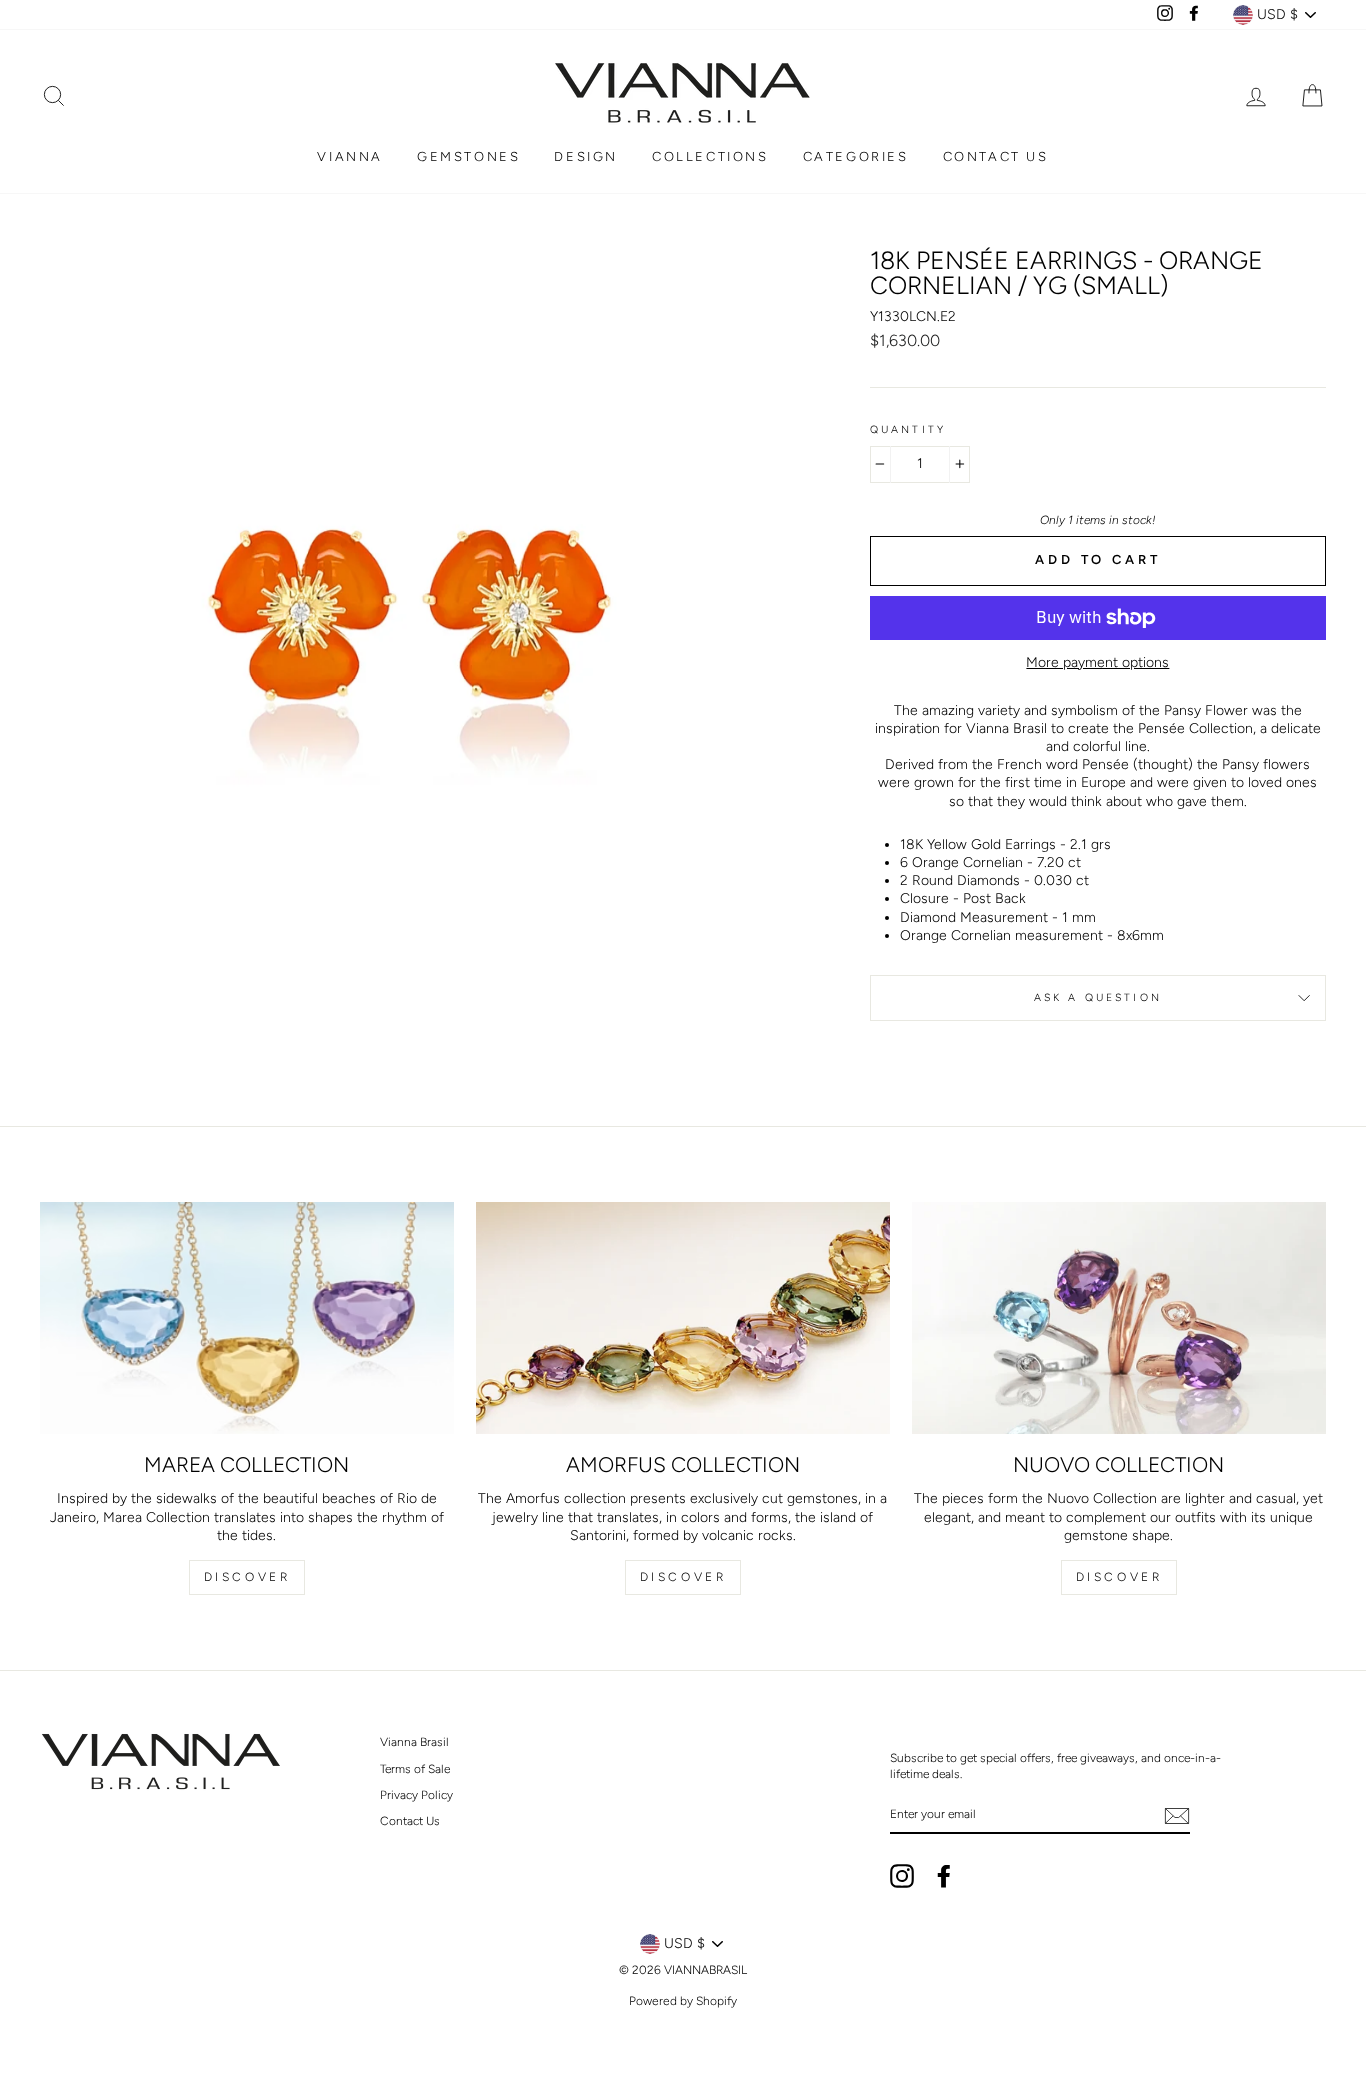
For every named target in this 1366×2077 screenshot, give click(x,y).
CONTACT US (996, 156)
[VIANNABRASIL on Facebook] (944, 1876)
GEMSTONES (468, 156)
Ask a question (1098, 997)
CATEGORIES (856, 156)
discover (683, 1577)
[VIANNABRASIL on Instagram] (902, 1876)
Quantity (908, 429)
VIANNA (350, 156)
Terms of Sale (415, 1769)
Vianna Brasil (414, 1742)
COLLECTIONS (710, 156)
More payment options (1097, 662)
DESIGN (586, 156)
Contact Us (410, 1821)
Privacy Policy (416, 1795)
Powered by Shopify (683, 2001)
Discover (247, 1577)
